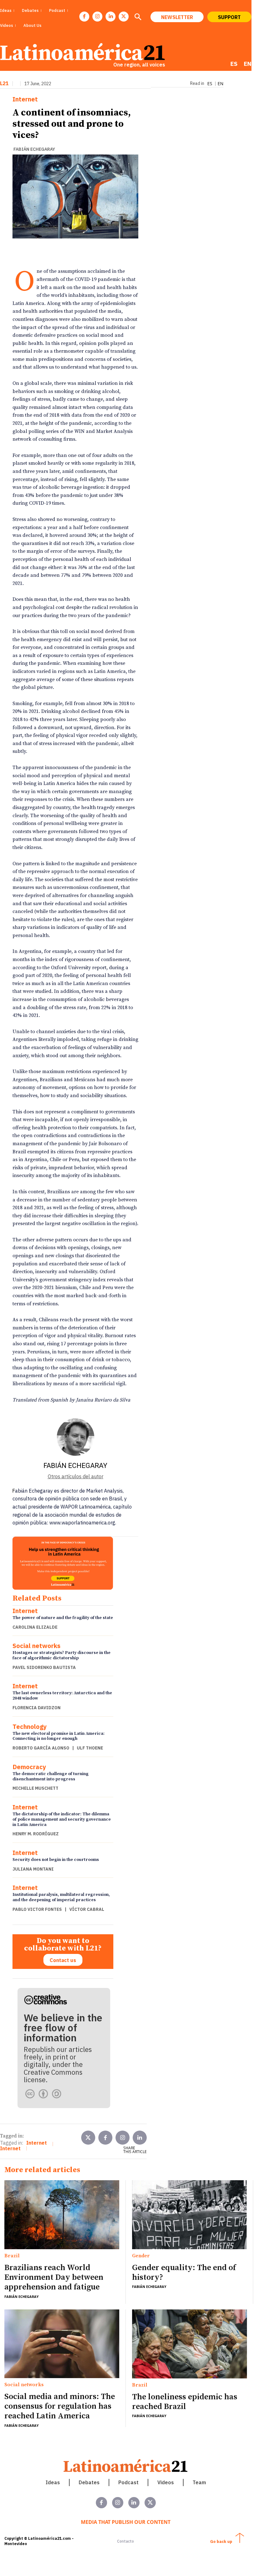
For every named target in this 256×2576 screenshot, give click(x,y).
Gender (141, 2256)
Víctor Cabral (87, 1909)
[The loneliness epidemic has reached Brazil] (190, 2344)
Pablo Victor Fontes (37, 1909)
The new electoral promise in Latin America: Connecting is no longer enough (59, 1736)
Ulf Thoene (90, 1748)
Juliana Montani (33, 1869)
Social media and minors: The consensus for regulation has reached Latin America (60, 2406)
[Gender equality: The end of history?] (190, 2215)
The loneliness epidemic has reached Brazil (185, 2402)
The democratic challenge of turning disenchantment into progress (51, 1776)
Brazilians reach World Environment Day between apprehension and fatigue (54, 2277)
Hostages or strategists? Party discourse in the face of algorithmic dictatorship (62, 1655)
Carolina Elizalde (35, 1627)
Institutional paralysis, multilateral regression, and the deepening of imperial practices (61, 1897)
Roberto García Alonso (41, 1748)
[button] (138, 17)
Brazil (12, 2256)
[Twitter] (88, 2138)
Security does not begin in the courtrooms (56, 1860)
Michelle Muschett (35, 1788)
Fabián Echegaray (34, 149)
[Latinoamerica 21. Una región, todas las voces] (126, 2466)
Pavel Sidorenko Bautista (44, 1667)
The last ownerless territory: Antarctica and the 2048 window (62, 1696)
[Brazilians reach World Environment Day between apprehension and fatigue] (62, 2215)
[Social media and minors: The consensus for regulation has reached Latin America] (62, 2344)
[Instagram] (97, 17)
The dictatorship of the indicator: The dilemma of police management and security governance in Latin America (62, 1819)
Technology (30, 1727)
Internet (25, 99)
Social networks (37, 1646)
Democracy (29, 1767)
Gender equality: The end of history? (184, 2273)
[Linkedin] (111, 17)
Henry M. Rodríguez (36, 1834)
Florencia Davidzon (37, 1708)
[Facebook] (84, 17)
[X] (124, 17)
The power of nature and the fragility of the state (63, 1618)
